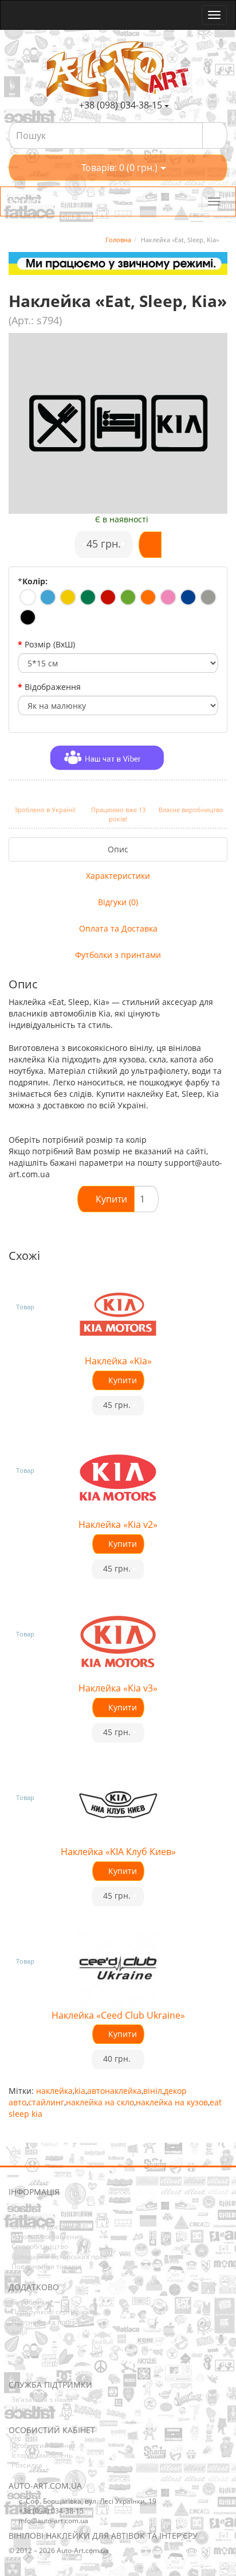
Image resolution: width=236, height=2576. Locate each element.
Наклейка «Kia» (118, 1361)
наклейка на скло (100, 2102)
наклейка (54, 2091)
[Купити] (150, 545)
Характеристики (118, 876)
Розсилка (27, 2465)
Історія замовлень (42, 2455)
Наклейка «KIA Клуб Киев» (118, 1852)
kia (80, 2091)
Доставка (27, 2217)
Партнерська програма (50, 2322)
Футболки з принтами (118, 955)
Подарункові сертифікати (54, 2312)
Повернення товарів (46, 2266)
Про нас (25, 2207)
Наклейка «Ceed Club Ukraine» (118, 2015)
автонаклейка (114, 2091)
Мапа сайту (31, 2409)
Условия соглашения (47, 2236)
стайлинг (46, 2102)
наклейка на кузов (172, 2102)
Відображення (53, 687)
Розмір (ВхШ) (50, 644)
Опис (118, 849)
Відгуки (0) (118, 902)
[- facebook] (17, 2363)
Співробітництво (40, 2246)
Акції (19, 2332)
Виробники (31, 2302)
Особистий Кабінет (44, 2445)
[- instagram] (34, 2363)
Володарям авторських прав (59, 2257)
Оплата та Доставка (118, 928)
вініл (153, 2091)
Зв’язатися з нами (42, 2400)
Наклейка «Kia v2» (118, 1524)
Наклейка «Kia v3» (118, 1688)
